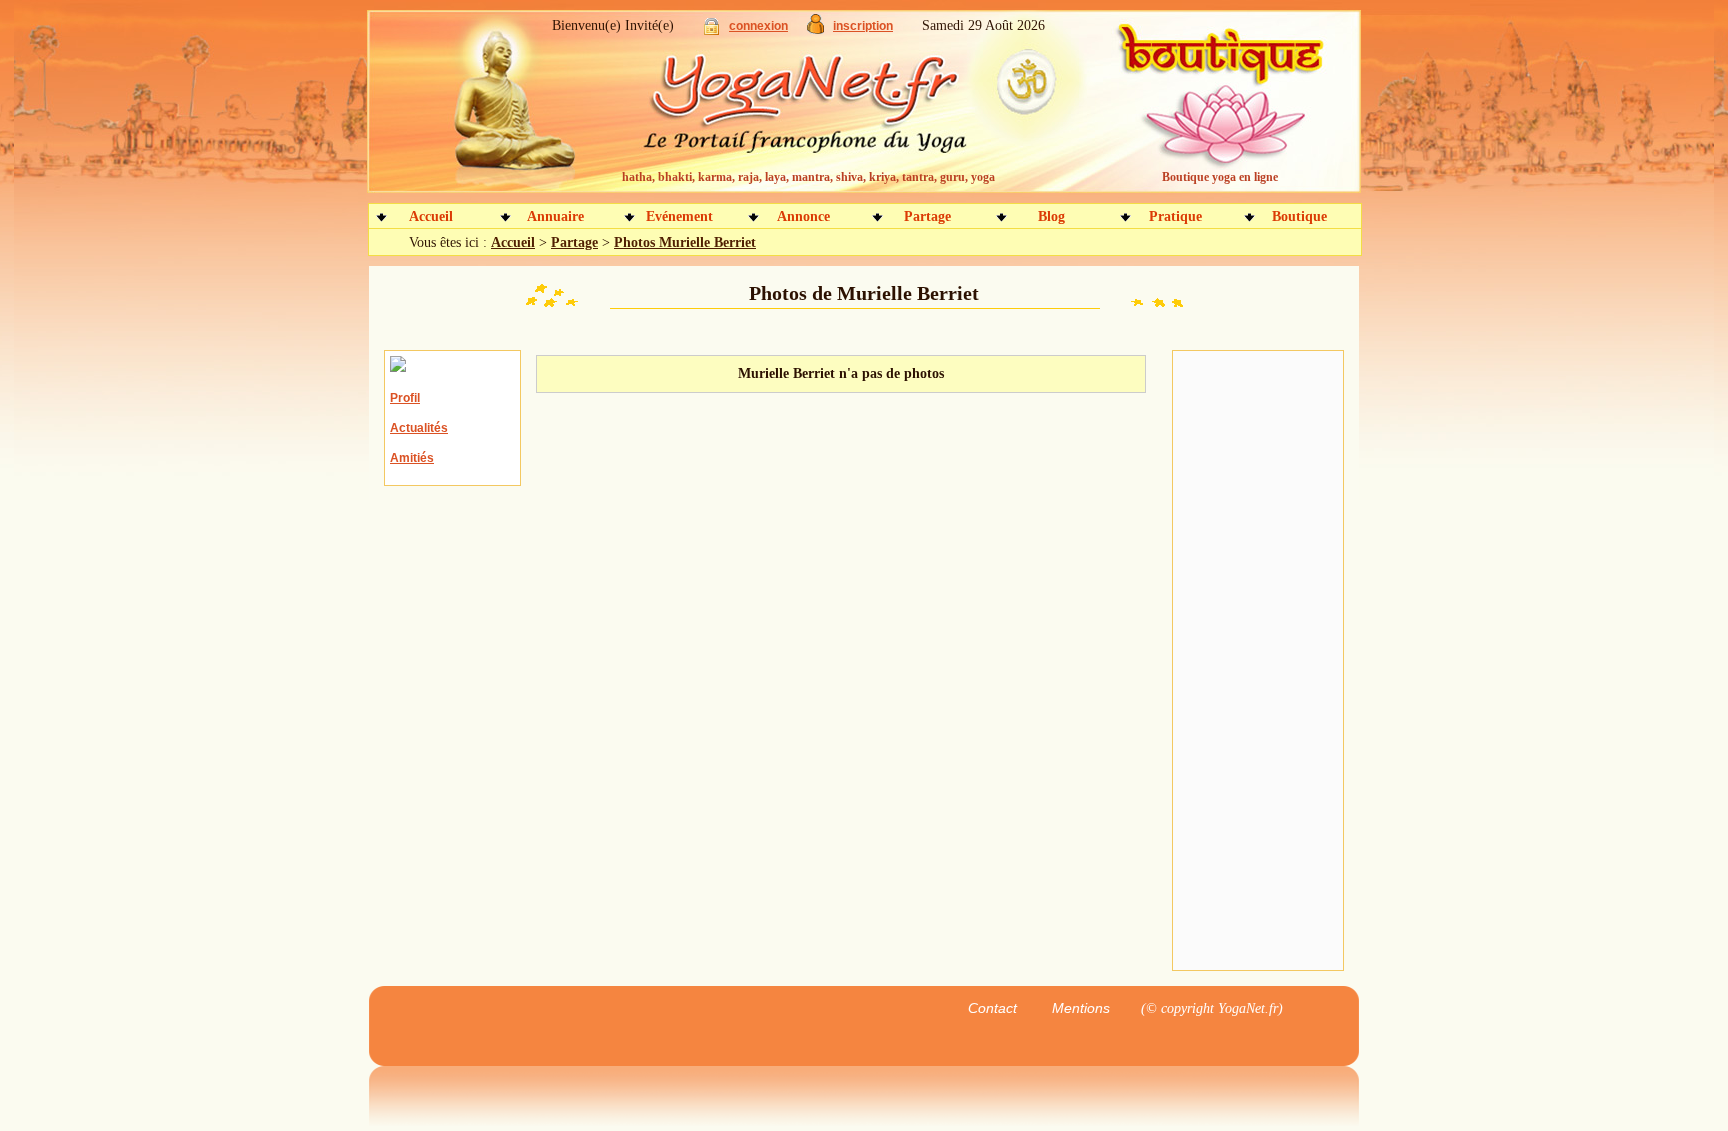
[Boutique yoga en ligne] (1217, 110)
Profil (405, 398)
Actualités (419, 428)
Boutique (1299, 216)
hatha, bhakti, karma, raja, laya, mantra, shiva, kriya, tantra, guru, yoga (808, 177)
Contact (992, 1008)
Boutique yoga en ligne (1220, 177)
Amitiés (412, 458)
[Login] (711, 30)
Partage (927, 216)
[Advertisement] (1258, 661)
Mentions (1081, 1008)
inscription (863, 26)
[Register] (815, 29)
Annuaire (555, 216)
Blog (1051, 216)
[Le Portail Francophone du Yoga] (819, 110)
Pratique (1175, 216)
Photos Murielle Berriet (685, 242)
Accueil (431, 216)
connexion (758, 26)
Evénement (679, 216)
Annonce (803, 216)
